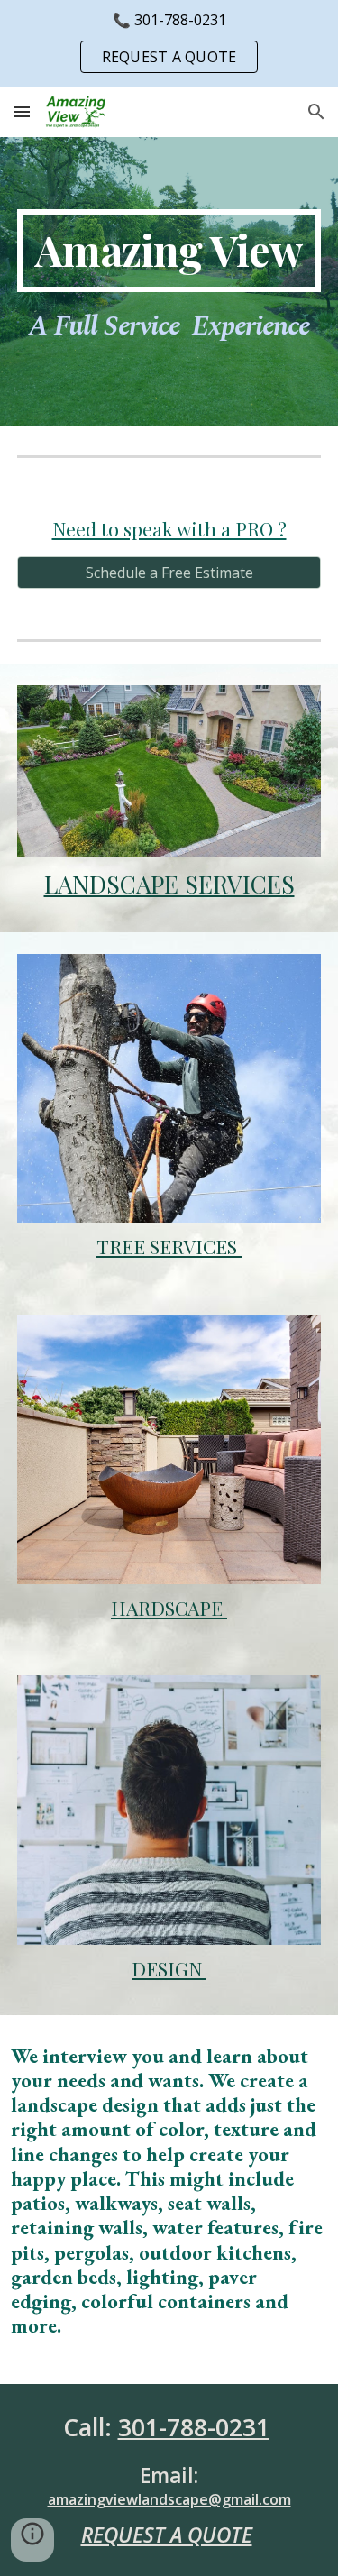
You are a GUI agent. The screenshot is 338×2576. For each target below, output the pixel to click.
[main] (169, 251)
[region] (169, 43)
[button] (22, 111)
